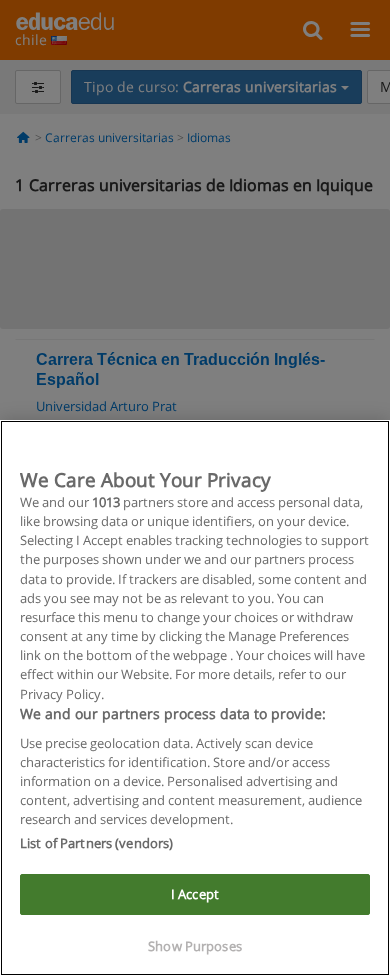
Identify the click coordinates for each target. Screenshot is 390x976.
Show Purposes (195, 946)
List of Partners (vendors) (96, 843)
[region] (195, 698)
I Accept (195, 894)
